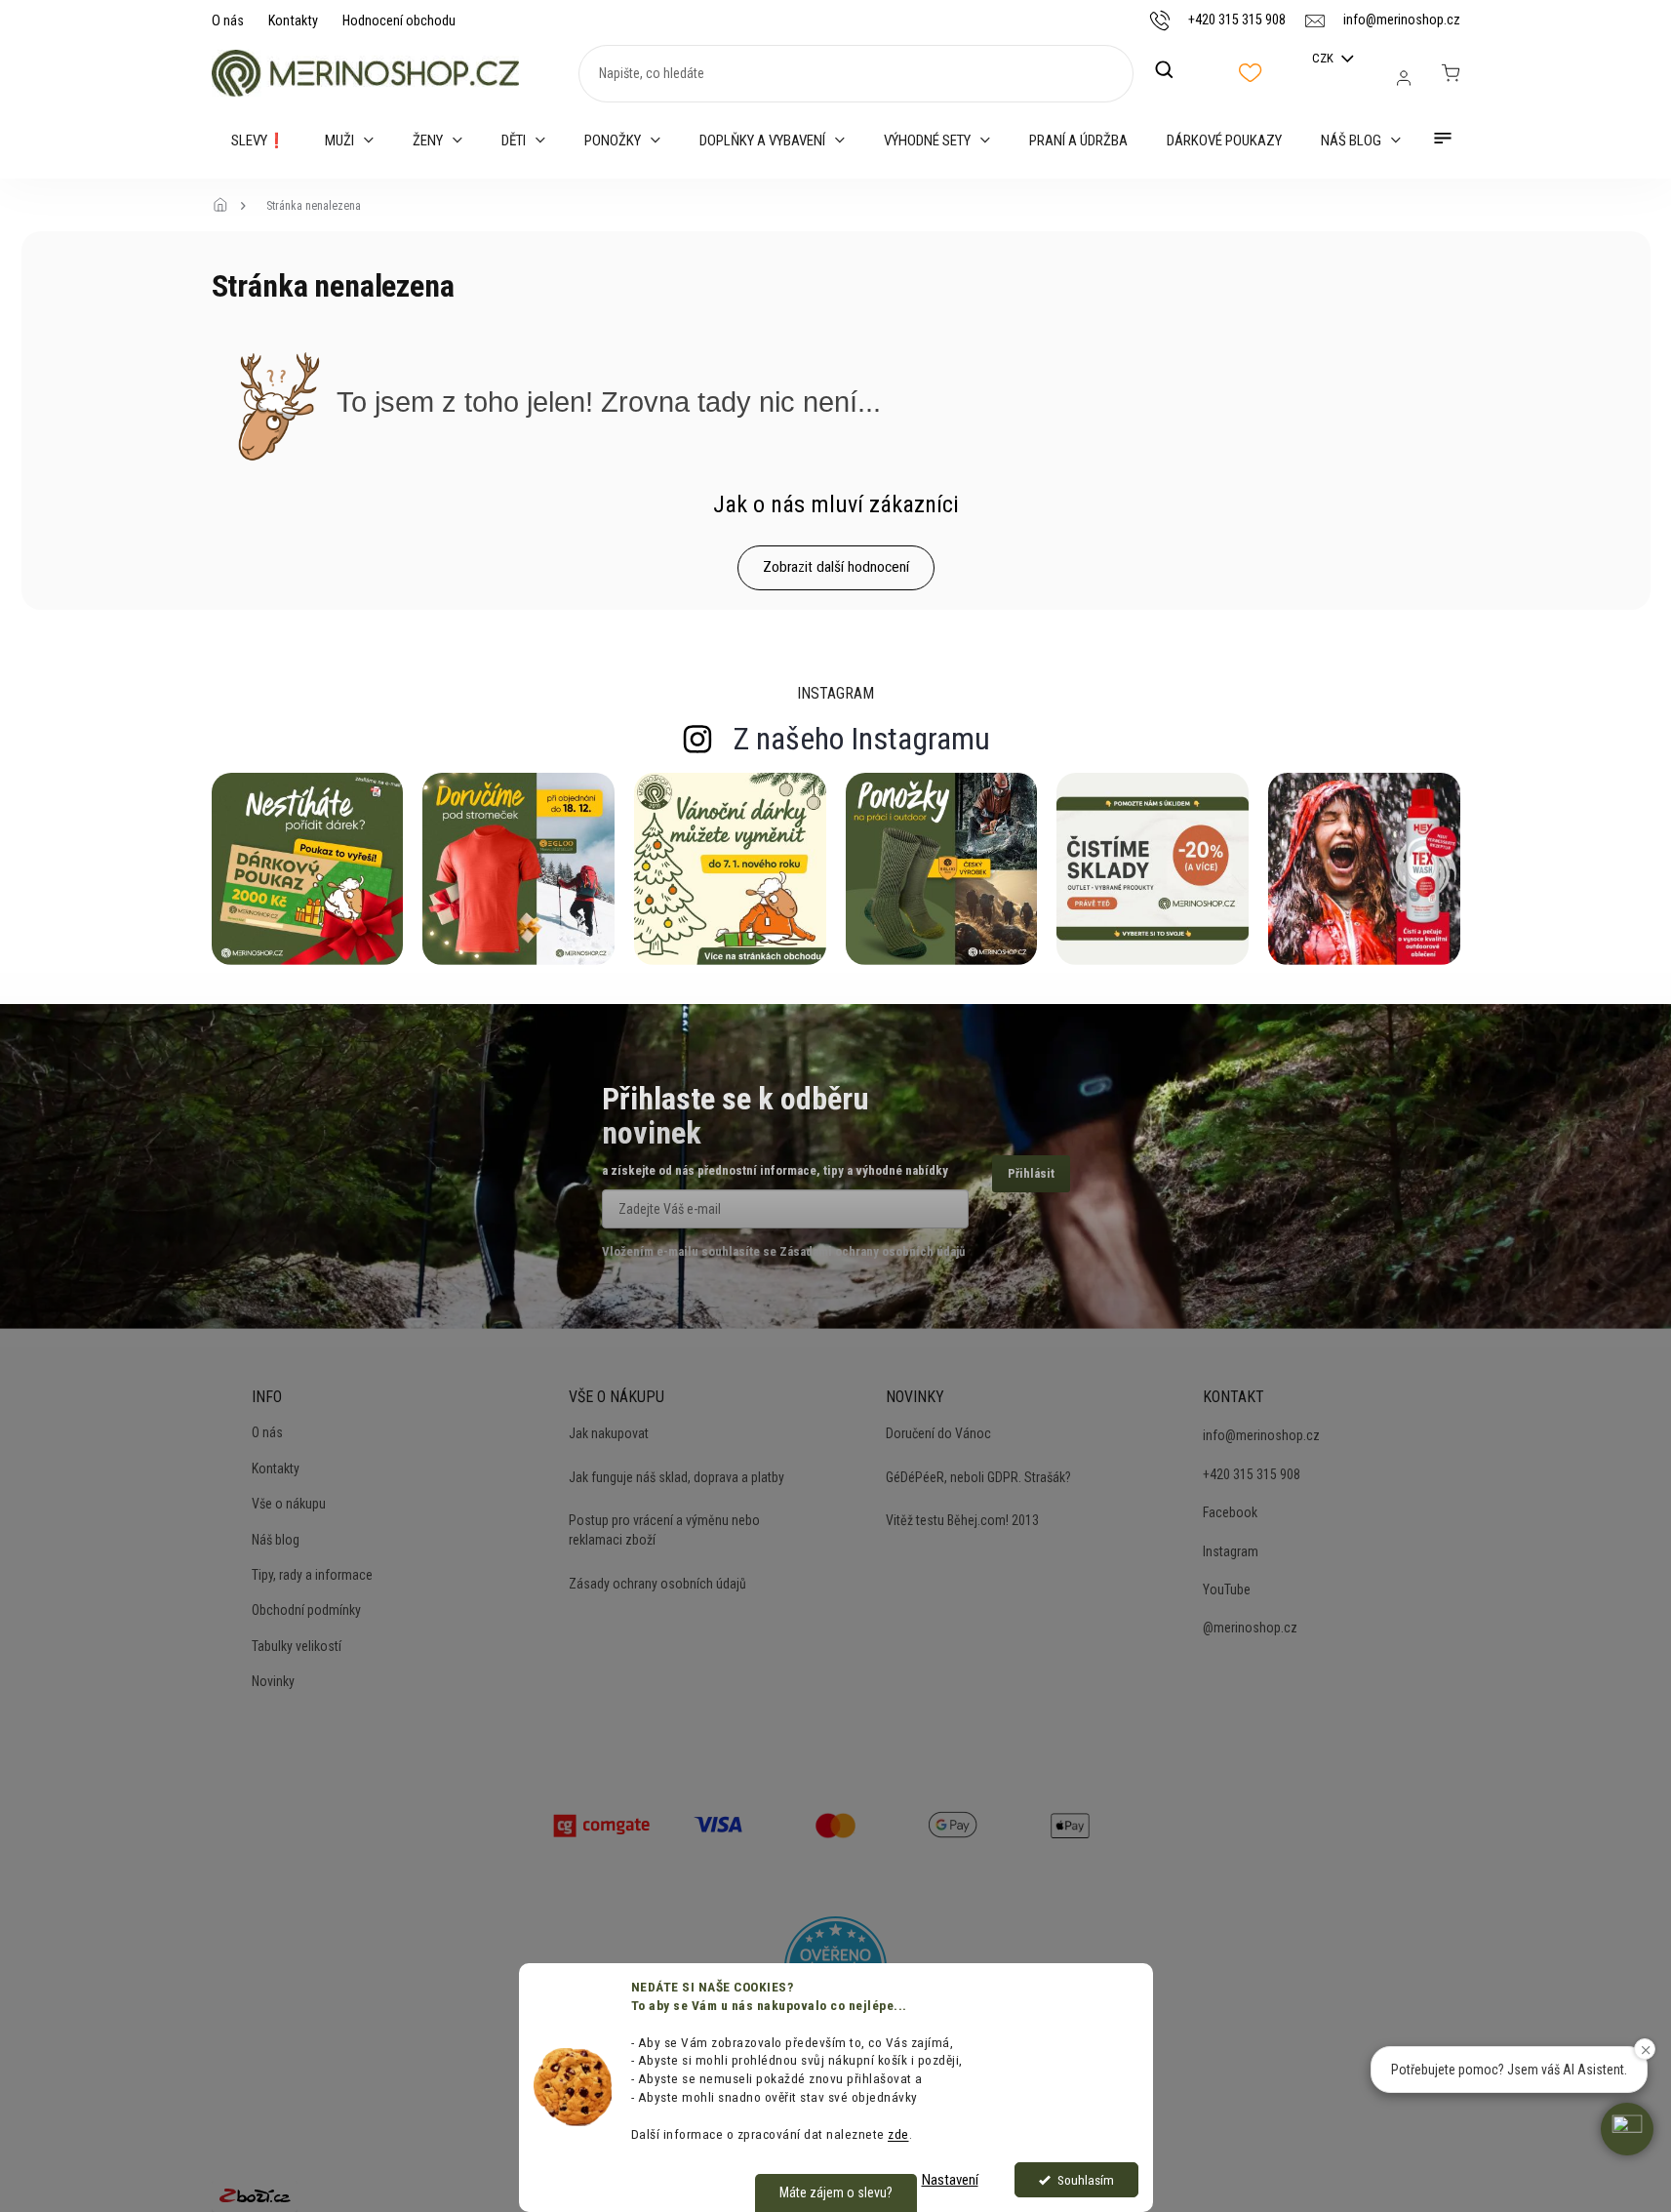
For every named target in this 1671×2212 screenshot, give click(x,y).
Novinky (273, 1681)
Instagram (1231, 1551)
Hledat (1174, 70)
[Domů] (226, 206)
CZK (1324, 58)
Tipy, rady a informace (312, 1575)
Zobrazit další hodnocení (836, 567)
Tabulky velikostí (297, 1646)
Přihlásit (1031, 1173)
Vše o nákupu (289, 1504)
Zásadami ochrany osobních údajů (872, 1251)
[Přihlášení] (1404, 78)
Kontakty (293, 20)
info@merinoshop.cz (1261, 1435)
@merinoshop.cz (1250, 1628)
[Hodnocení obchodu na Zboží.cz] (255, 2194)
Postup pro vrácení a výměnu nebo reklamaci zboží (664, 1530)
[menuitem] (259, 141)
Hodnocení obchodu (399, 20)
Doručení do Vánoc (938, 1433)
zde (898, 2134)
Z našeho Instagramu (862, 739)
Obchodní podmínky (306, 1610)
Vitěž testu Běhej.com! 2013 (962, 1520)
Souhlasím (1086, 2180)
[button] (1627, 2129)
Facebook (1230, 1512)
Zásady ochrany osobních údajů (657, 1584)
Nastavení (950, 2180)
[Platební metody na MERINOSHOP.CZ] (602, 1824)
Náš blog (276, 1540)
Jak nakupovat (609, 1433)
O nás (228, 20)
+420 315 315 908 (1252, 1474)
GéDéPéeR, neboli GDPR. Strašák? (978, 1477)
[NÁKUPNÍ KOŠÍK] (1451, 73)
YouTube (1227, 1589)
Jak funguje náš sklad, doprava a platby (676, 1477)
